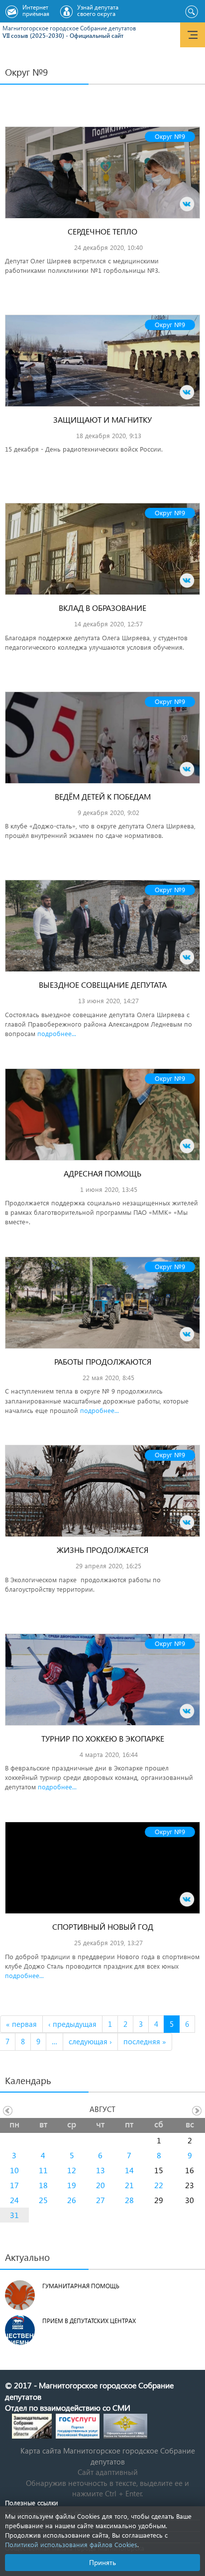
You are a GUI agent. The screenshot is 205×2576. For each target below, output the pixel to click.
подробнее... (57, 1033)
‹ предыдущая (72, 2024)
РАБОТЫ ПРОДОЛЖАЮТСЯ (103, 1361)
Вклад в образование (102, 608)
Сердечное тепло (102, 231)
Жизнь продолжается (102, 1550)
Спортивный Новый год (103, 1927)
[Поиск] (191, 12)
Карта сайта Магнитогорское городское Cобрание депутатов (108, 2456)
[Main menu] (193, 35)
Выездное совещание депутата (103, 985)
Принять (102, 2562)
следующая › (90, 2041)
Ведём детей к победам (103, 796)
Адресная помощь (102, 1173)
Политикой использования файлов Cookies (71, 2544)
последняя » (145, 2041)
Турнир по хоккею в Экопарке (103, 1738)
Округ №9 (170, 136)
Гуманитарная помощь (81, 2286)
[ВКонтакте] (187, 204)
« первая (21, 2024)
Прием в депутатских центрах (89, 2321)
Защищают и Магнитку (102, 419)
